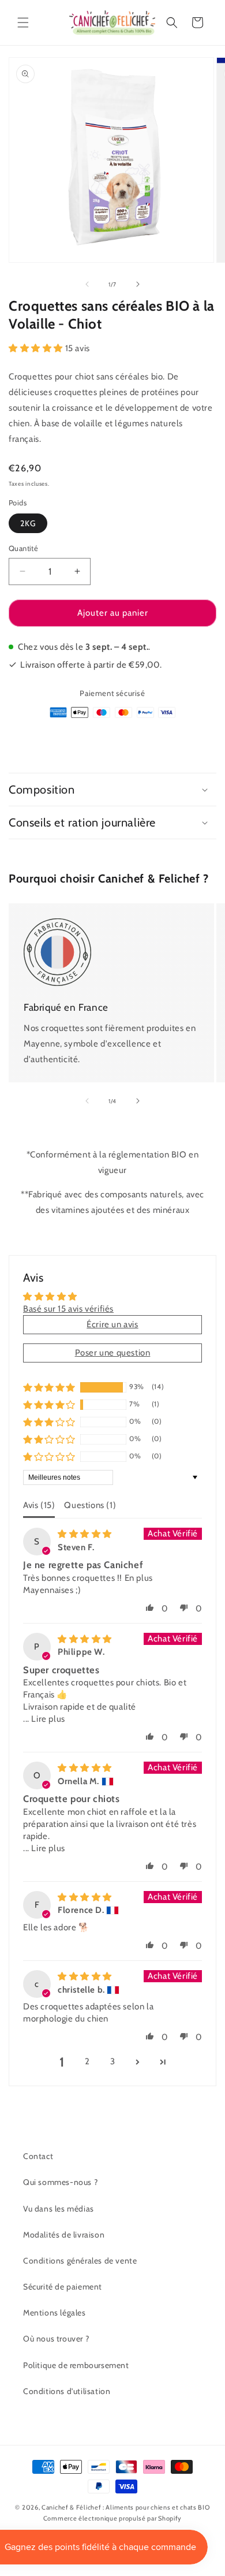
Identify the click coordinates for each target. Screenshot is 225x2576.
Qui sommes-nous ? (60, 2182)
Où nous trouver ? (56, 2339)
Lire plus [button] (48, 1719)
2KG (28, 523)
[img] (85, 1534)
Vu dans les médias (59, 2209)
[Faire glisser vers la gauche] (87, 284)
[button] (23, 23)
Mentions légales (55, 2313)
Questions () (90, 1505)
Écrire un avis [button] (112, 1324)
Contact (38, 2156)
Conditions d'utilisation (67, 2391)
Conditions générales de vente (80, 2261)
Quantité (23, 548)
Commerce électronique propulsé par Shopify (112, 2518)
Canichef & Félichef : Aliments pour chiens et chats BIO (126, 2507)
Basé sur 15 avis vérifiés (68, 1309)
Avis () (39, 1505)
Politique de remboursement (76, 2365)
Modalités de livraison (64, 2235)
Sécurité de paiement (63, 2287)
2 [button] (87, 2061)
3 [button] (113, 2061)
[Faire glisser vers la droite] (138, 284)
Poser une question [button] (113, 1353)
